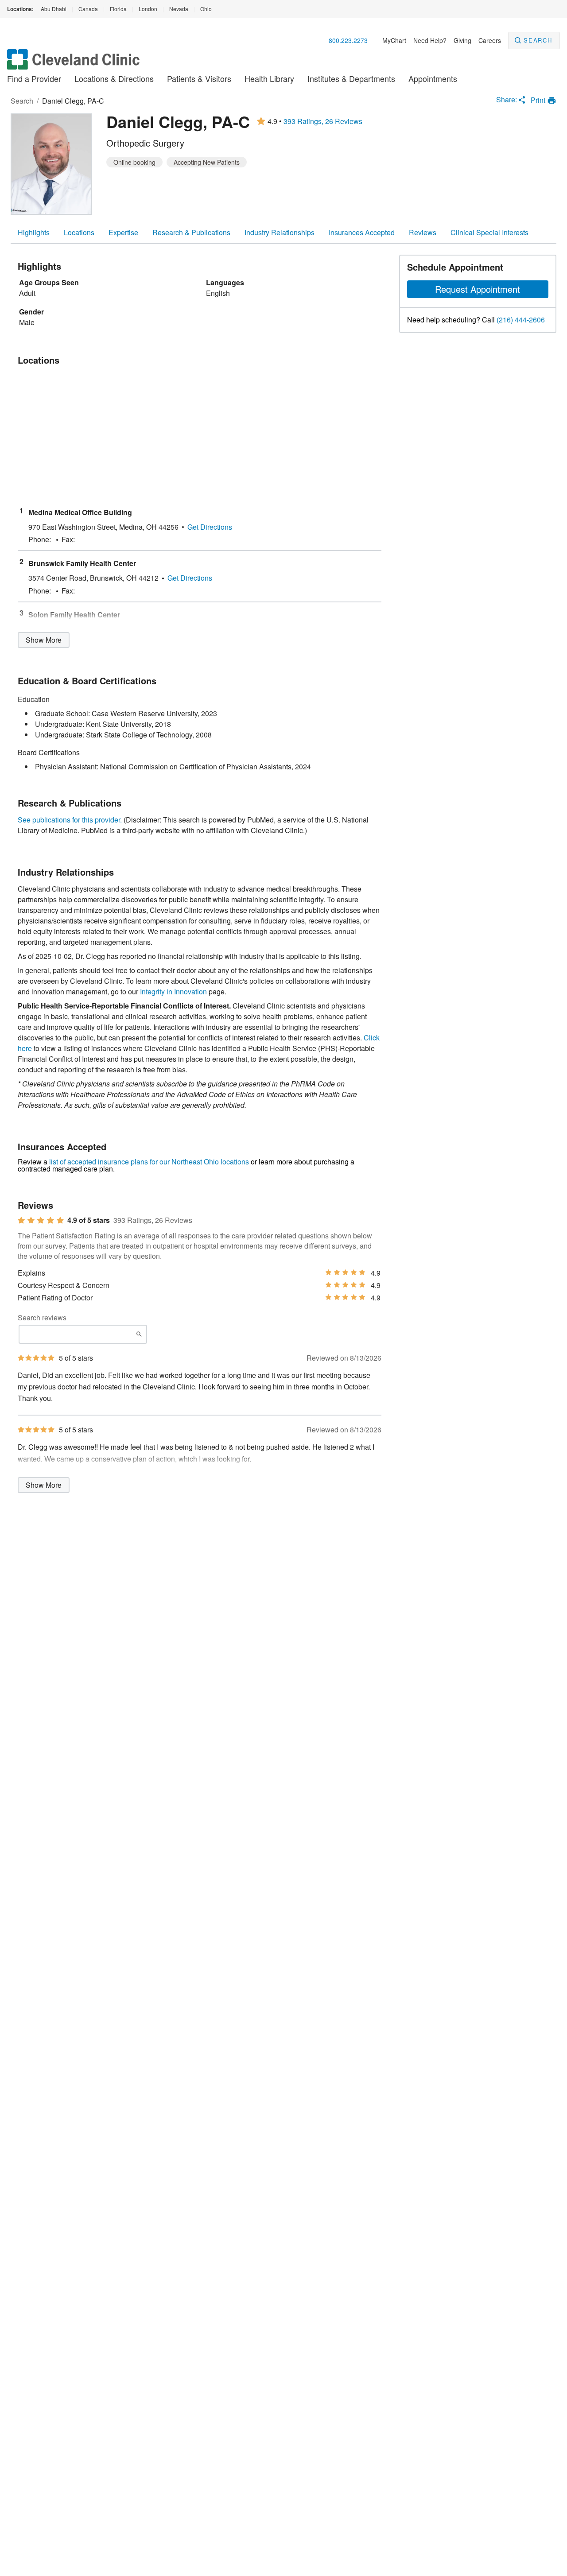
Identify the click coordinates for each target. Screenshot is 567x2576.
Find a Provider (34, 78)
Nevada (179, 9)
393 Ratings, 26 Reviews (323, 121)
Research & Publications (191, 232)
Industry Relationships (280, 232)
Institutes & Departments (351, 78)
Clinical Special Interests (489, 232)
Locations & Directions (114, 78)
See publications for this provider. (70, 820)
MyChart (394, 40)
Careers (490, 40)
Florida (118, 9)
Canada (88, 9)
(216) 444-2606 (521, 320)
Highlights (34, 232)
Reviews (423, 232)
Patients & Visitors (199, 78)
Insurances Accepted (362, 232)
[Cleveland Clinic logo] (74, 64)
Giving (462, 40)
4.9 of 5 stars (89, 1220)
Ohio (206, 9)
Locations (79, 232)
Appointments (433, 78)
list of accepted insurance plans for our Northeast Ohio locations (149, 1162)
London (148, 9)
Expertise (123, 232)
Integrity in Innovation (173, 991)
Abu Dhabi (54, 9)
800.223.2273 (348, 40)
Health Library (269, 78)
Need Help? (430, 40)
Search (538, 40)
